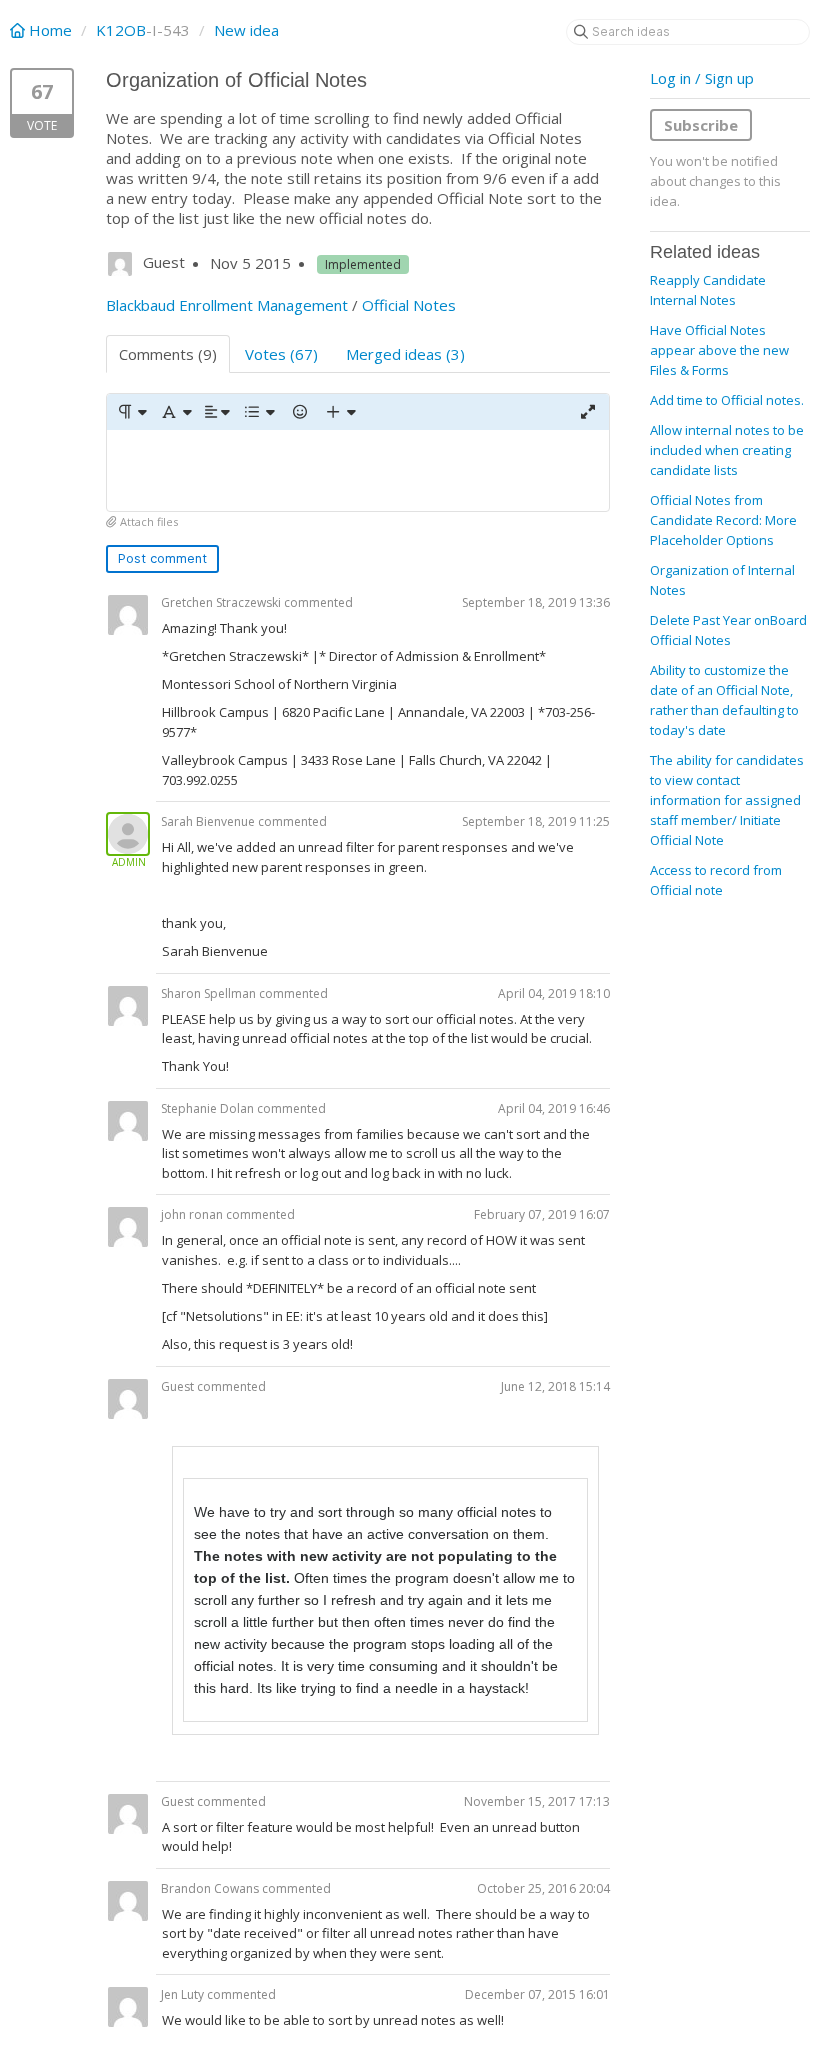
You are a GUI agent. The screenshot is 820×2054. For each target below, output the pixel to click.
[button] (131, 412)
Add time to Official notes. (727, 400)
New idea (246, 30)
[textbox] (358, 470)
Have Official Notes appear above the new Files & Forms (719, 350)
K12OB (121, 30)
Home (50, 30)
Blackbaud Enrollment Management (227, 305)
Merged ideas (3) (405, 354)
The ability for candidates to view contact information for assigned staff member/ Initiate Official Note (727, 800)
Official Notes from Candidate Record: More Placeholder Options (723, 520)
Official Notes (409, 305)
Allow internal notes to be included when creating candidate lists (727, 450)
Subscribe (701, 125)
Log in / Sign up (702, 78)
